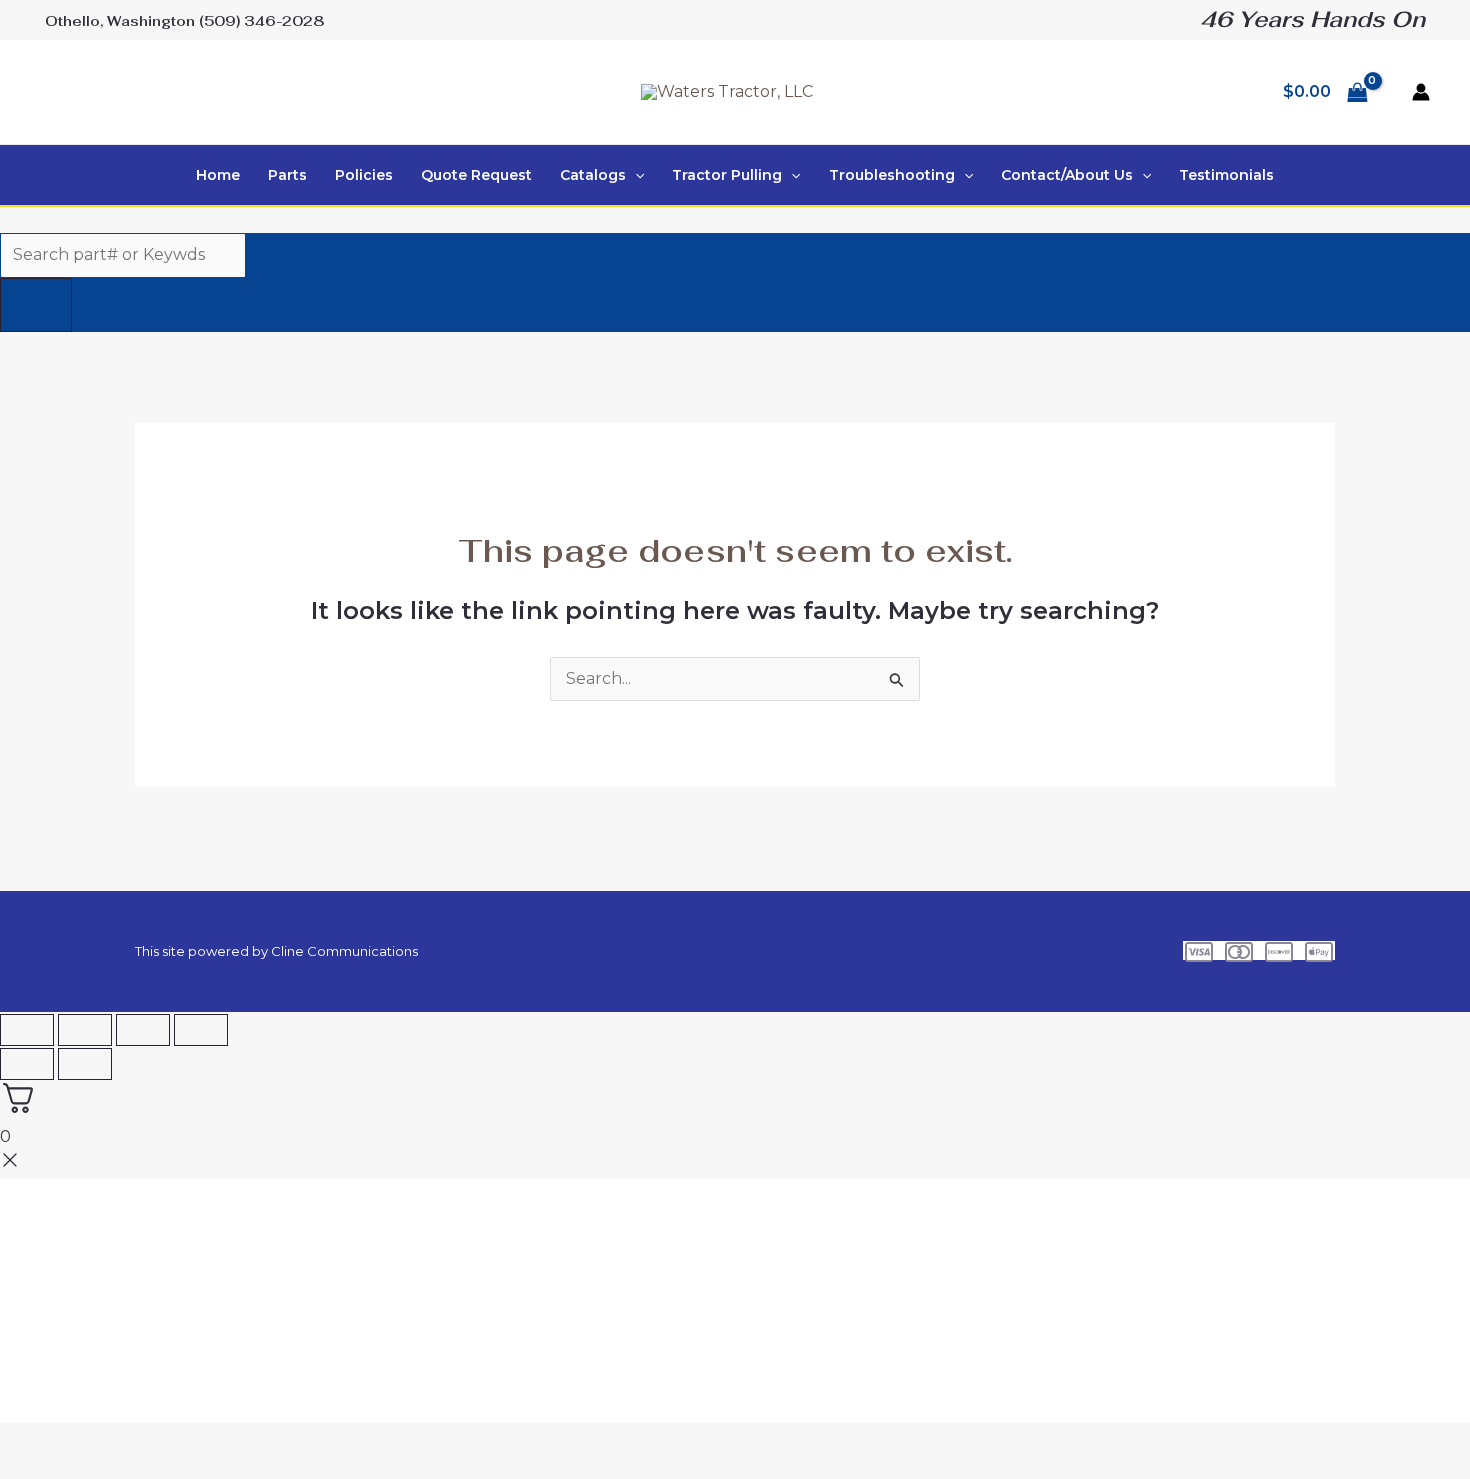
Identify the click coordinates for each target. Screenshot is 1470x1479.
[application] (635, 175)
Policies (364, 175)
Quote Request (476, 175)
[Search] (36, 305)
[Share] (143, 1030)
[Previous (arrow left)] (27, 1064)
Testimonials (1226, 175)
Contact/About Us (1067, 175)
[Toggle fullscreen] (85, 1030)
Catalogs (593, 175)
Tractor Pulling (727, 175)
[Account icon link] (1421, 92)
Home (218, 175)
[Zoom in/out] (27, 1030)
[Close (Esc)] (201, 1030)
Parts (287, 175)
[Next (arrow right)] (85, 1064)
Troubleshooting (892, 175)
